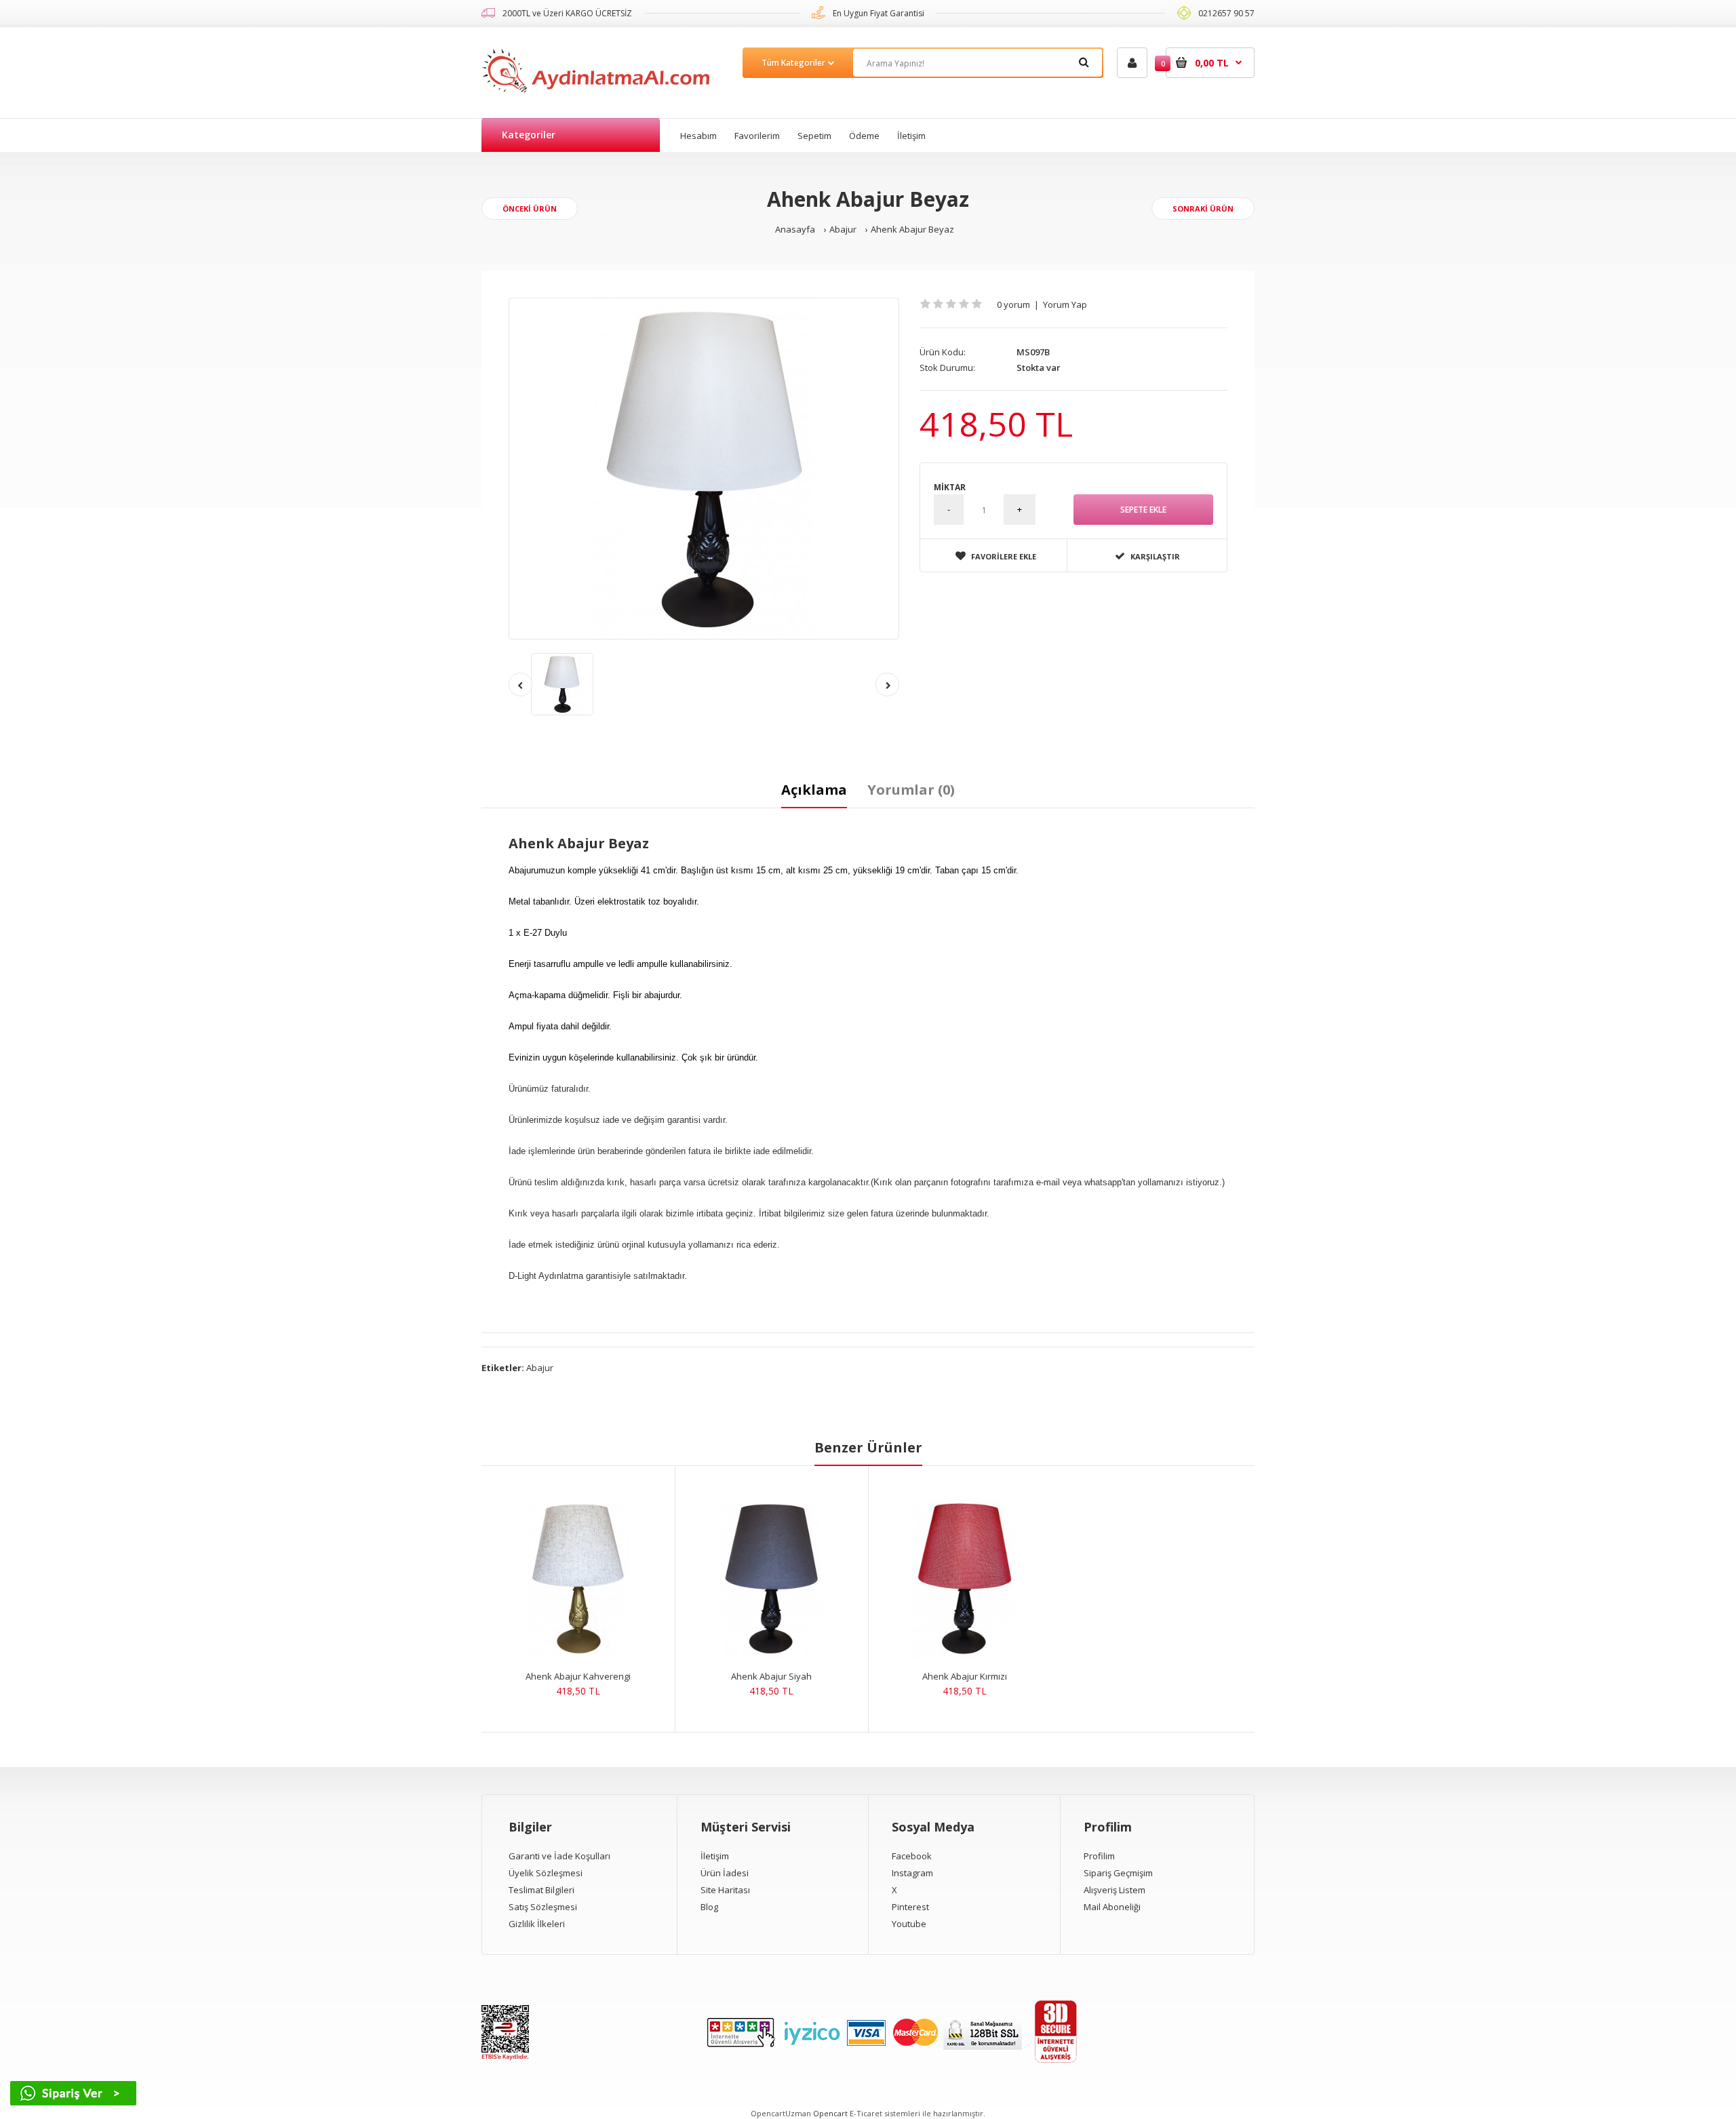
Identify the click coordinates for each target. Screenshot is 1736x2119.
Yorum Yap (1065, 304)
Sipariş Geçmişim (1118, 1873)
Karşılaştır (1155, 556)
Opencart (830, 2113)
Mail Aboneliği (1112, 1907)
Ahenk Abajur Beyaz (912, 229)
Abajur (843, 229)
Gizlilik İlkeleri (537, 1924)
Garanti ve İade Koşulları (559, 1856)
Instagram (912, 1873)
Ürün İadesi (725, 1873)
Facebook (912, 1856)
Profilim (1099, 1856)
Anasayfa (795, 229)
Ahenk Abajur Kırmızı (965, 1676)
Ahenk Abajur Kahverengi (578, 1676)
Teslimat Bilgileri (541, 1890)
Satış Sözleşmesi (543, 1907)
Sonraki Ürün (1203, 209)
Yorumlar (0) (911, 790)
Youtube (909, 1924)
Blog (709, 1907)
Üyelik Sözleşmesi (546, 1873)
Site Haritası (725, 1890)
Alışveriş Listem (1114, 1890)
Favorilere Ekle (1004, 556)
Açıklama (814, 790)
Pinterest (910, 1907)
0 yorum (1013, 304)
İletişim (715, 1856)
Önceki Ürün (530, 209)
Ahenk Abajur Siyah (771, 1676)
